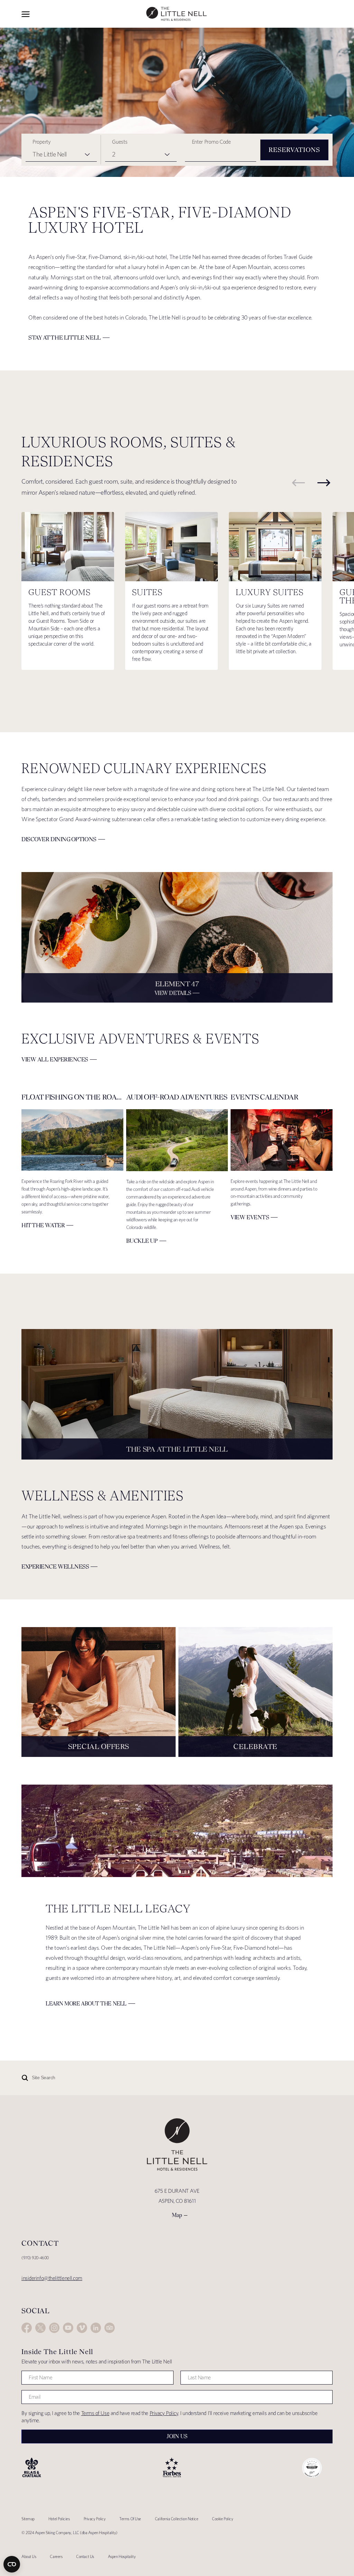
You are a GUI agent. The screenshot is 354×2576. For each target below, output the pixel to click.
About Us (29, 2556)
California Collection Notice (176, 2519)
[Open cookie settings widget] (12, 2564)
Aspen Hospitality (122, 2556)
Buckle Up (142, 1241)
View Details (173, 993)
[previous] (298, 483)
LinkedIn (96, 2328)
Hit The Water (43, 1225)
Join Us (177, 2436)
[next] (324, 483)
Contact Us (85, 2556)
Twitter (40, 2328)
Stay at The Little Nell (65, 338)
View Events (250, 1217)
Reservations (294, 150)
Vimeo (82, 2328)
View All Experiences (55, 1059)
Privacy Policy (164, 2413)
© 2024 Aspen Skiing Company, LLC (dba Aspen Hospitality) (69, 2533)
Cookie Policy (222, 2519)
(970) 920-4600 (35, 2258)
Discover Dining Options (59, 839)
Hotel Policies (59, 2519)
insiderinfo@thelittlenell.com (52, 2278)
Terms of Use (95, 2413)
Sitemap (28, 2519)
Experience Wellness (55, 1567)
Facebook (27, 2328)
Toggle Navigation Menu (26, 14)
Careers (56, 2556)
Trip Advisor (110, 2328)
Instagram (54, 2328)
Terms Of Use (130, 2519)
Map (177, 2215)
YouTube (68, 2328)
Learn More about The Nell (86, 2004)
